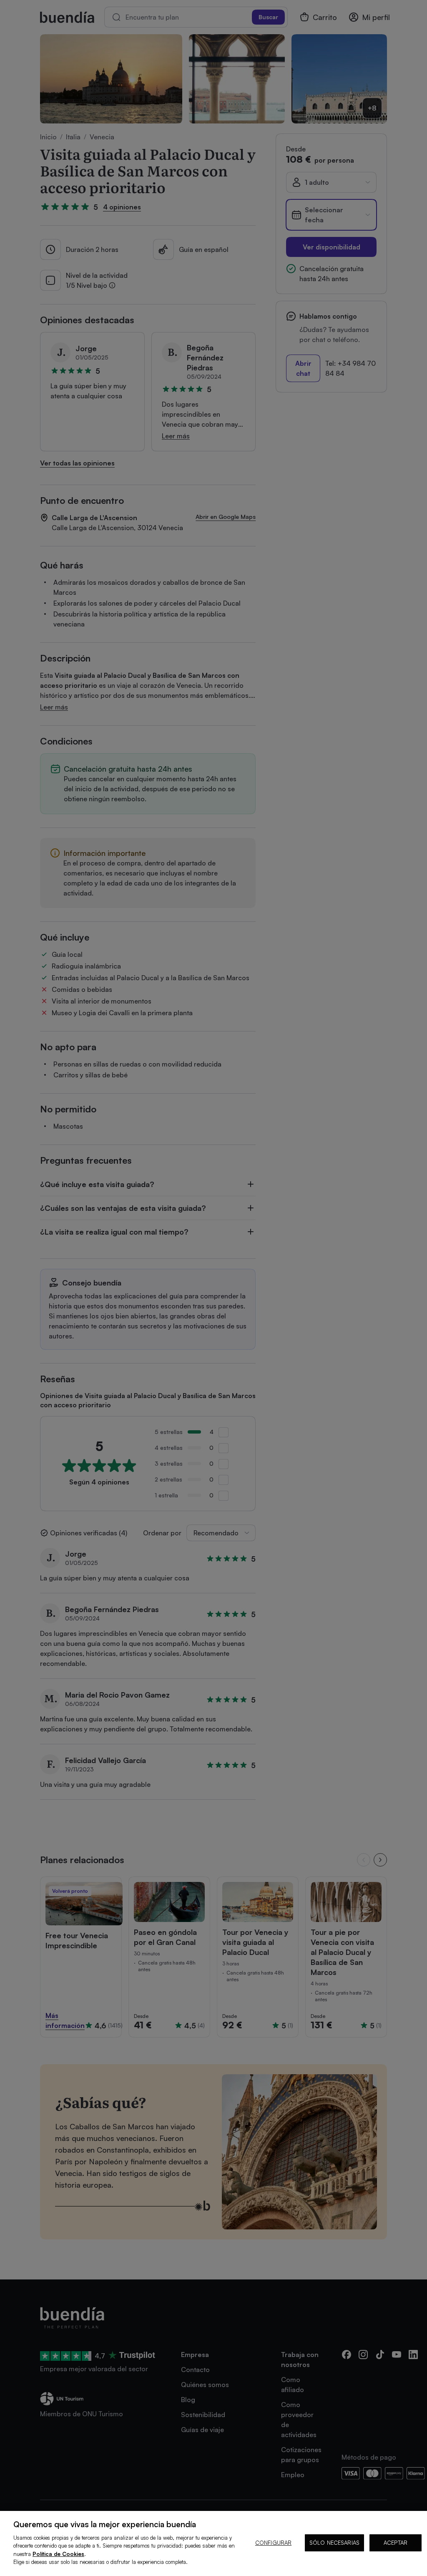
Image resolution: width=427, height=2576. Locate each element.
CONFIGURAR (273, 2543)
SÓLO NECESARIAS (334, 2543)
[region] (213, 2543)
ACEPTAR (396, 2543)
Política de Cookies (58, 2554)
